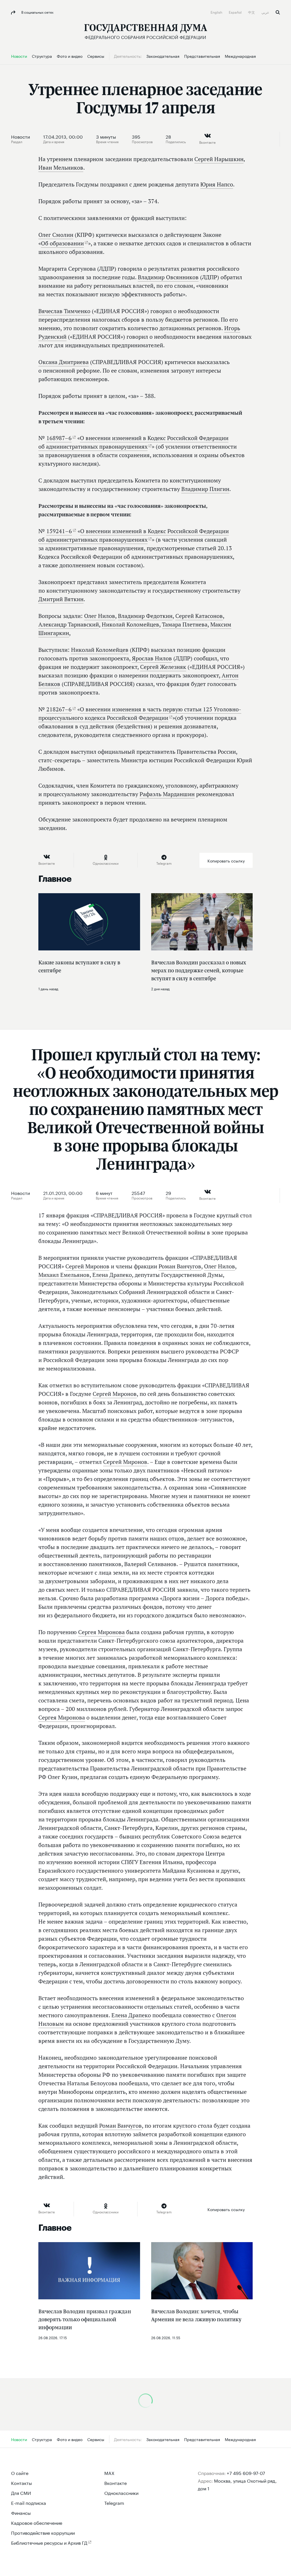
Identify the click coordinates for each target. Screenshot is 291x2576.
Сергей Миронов (87, 1266)
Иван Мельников (61, 168)
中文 (252, 12)
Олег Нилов (100, 616)
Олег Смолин (56, 235)
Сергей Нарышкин (219, 159)
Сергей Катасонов (199, 616)
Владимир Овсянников (168, 277)
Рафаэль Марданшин (167, 794)
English (217, 12)
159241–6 (59, 531)
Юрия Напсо (217, 184)
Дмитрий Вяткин (61, 599)
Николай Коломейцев (130, 625)
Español (236, 12)
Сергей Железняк (163, 667)
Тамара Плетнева (185, 625)
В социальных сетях (37, 12)
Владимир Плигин (205, 489)
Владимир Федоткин (145, 616)
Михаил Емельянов (64, 1275)
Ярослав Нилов (152, 658)
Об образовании (62, 243)
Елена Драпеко (112, 1275)
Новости (20, 136)
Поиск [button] (278, 12)
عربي (266, 12)
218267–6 (59, 709)
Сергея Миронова (101, 1632)
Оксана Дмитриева (64, 362)
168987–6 (59, 438)
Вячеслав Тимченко (64, 311)
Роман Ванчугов (180, 1266)
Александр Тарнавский (69, 625)
